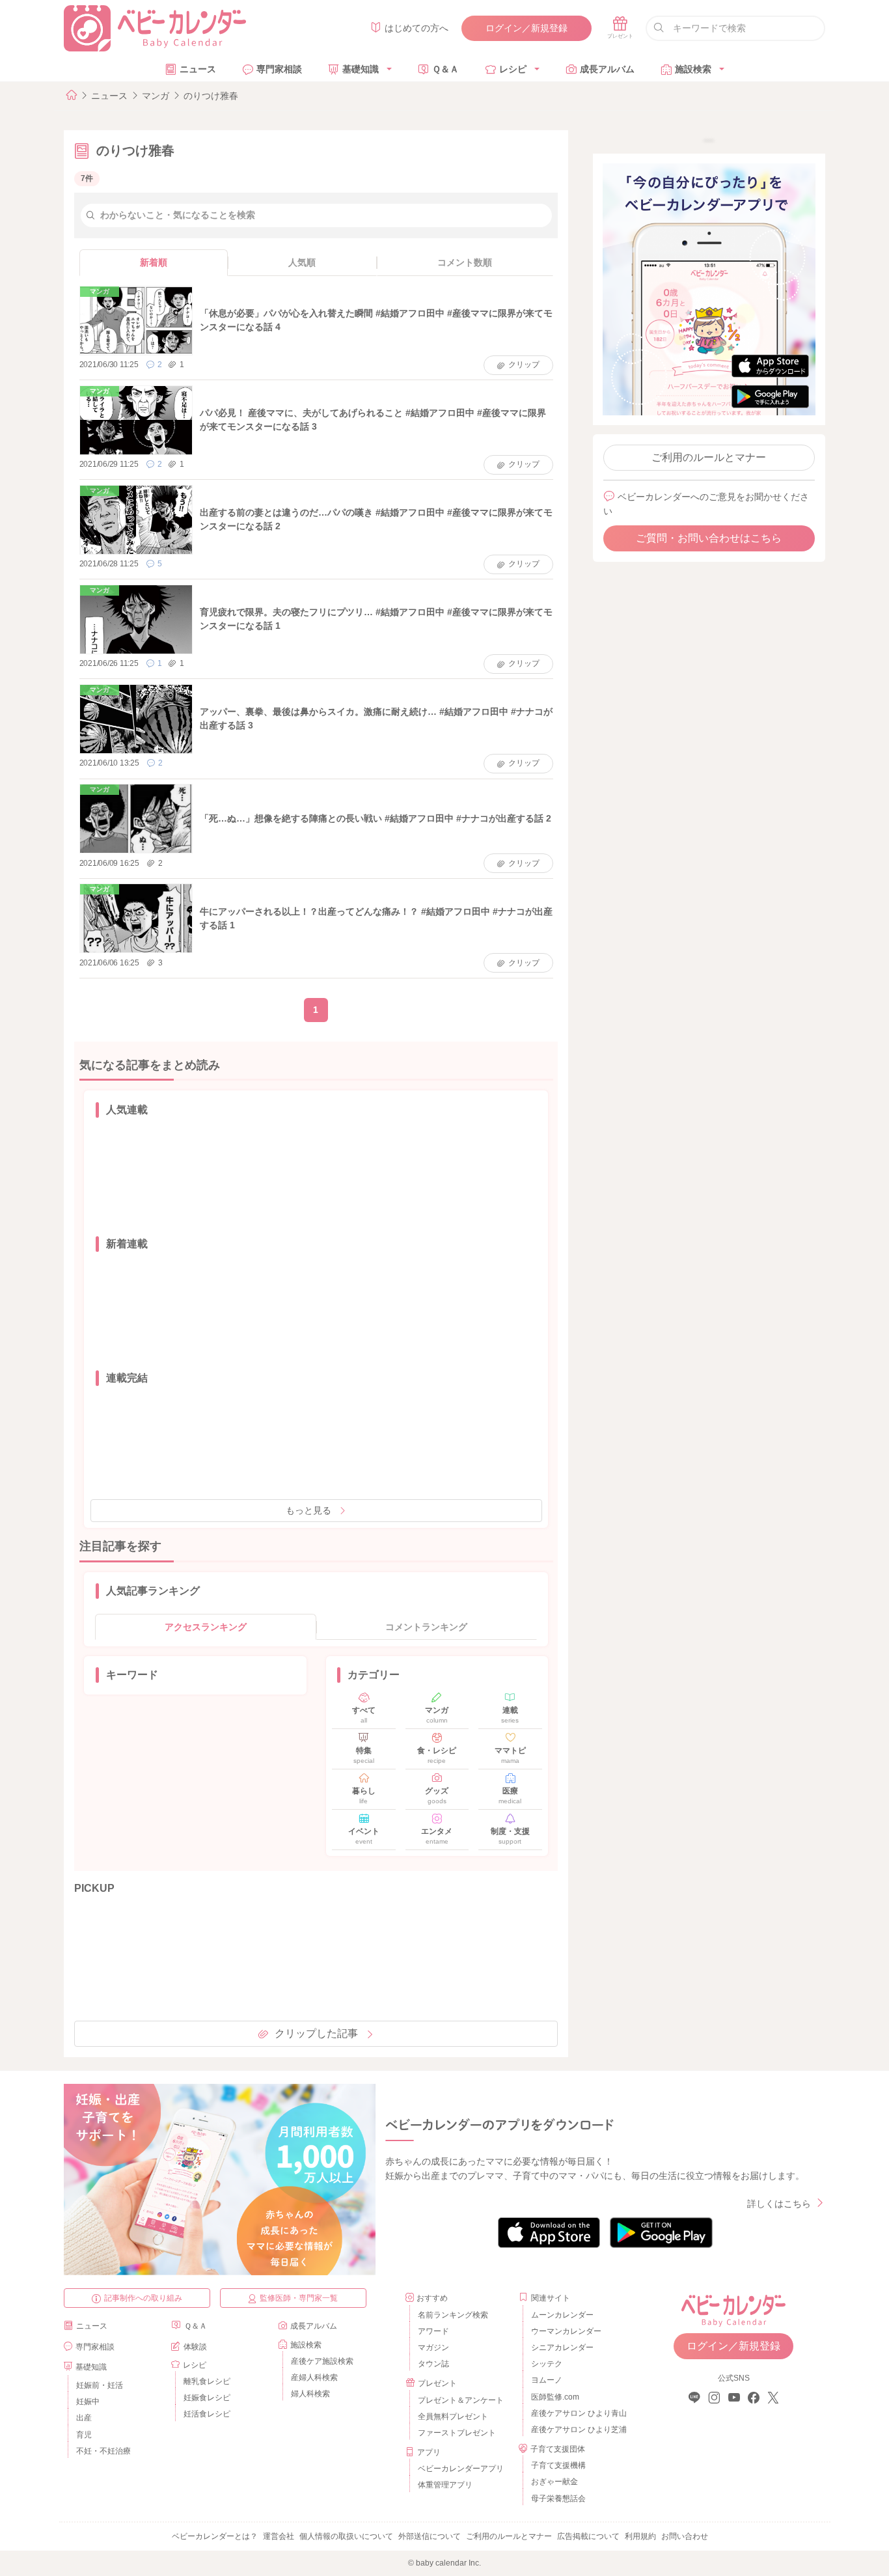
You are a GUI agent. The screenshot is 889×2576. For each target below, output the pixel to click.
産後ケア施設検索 (322, 2361)
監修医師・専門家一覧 (299, 2298)
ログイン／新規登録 (527, 28)
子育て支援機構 (558, 2465)
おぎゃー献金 (554, 2482)
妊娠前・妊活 (100, 2385)
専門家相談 (279, 69)
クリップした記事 (316, 2033)
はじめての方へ (417, 28)
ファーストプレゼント (457, 2433)
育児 (84, 2435)
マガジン (433, 2347)
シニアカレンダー (562, 2347)
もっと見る (308, 1510)
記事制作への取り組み (143, 2298)
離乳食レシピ (207, 2381)
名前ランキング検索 (453, 2315)
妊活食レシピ (207, 2414)
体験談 (195, 2347)
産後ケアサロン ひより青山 (577, 2413)
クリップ (524, 365)
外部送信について (430, 2536)
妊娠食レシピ (207, 2398)
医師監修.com (555, 2397)
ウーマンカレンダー (566, 2331)
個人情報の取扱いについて (346, 2536)
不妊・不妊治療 (103, 2451)
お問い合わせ (685, 2536)
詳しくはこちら (779, 2204)
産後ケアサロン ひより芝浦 (577, 2430)
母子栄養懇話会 (558, 2499)
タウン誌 (433, 2364)
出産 (84, 2418)
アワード (433, 2331)
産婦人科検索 (314, 2377)
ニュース (198, 69)
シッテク (547, 2364)
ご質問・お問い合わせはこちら (709, 538)
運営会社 (279, 2536)
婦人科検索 (310, 2394)
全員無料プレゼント (453, 2417)
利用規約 (640, 2536)
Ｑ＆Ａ (445, 69)
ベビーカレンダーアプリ (461, 2469)
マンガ (156, 96)
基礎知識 (361, 69)
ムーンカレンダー (562, 2315)
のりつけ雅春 (211, 96)
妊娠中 (88, 2402)
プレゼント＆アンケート (461, 2400)
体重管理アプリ (445, 2485)
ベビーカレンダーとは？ (215, 2536)
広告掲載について (588, 2536)
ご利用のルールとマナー (709, 457)
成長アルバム (607, 69)
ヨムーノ (547, 2380)
